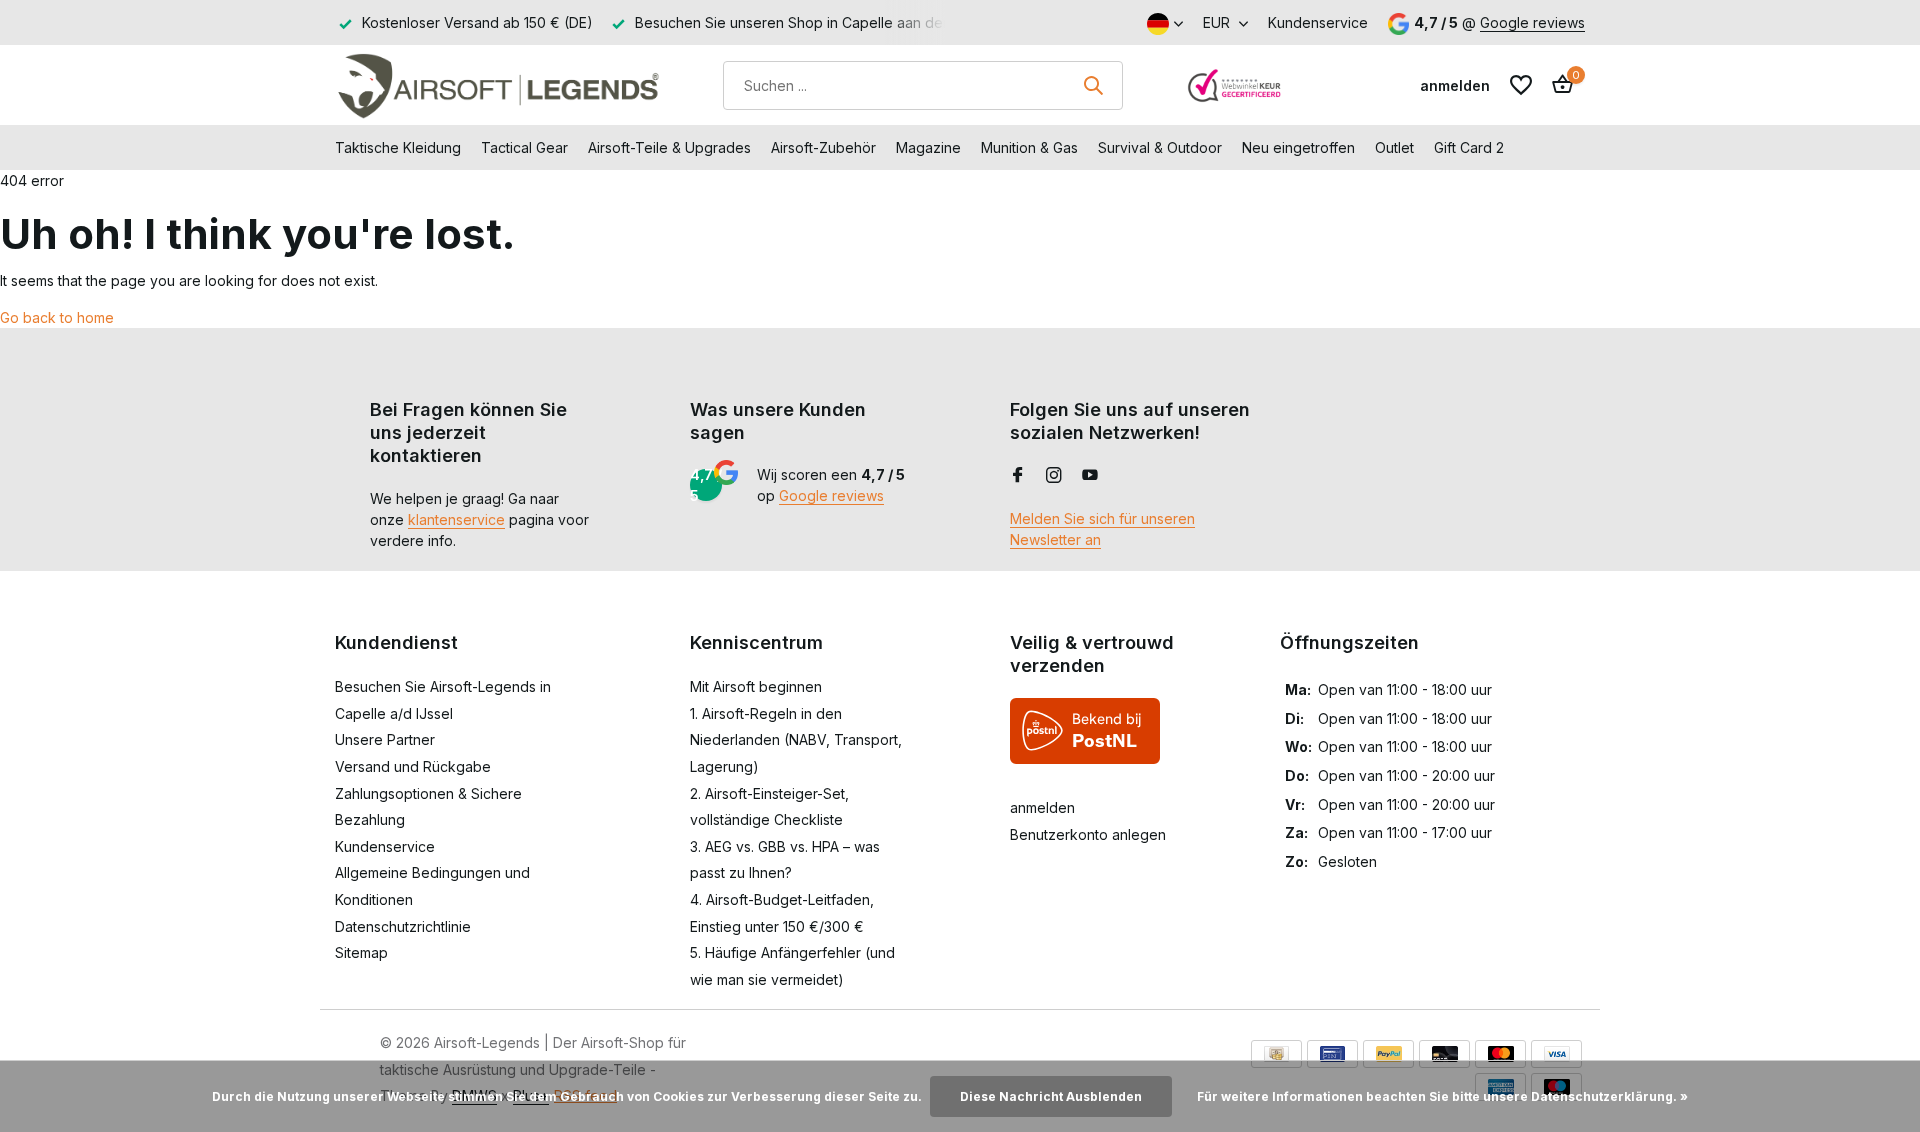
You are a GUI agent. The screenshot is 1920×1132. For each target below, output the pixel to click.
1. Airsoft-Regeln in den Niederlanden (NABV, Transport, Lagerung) (796, 740)
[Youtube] (1090, 476)
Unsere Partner (385, 739)
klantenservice (456, 519)
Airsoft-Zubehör (823, 147)
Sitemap (361, 952)
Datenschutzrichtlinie (403, 926)
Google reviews (1532, 22)
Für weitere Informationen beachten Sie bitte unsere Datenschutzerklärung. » (1442, 1096)
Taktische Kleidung (398, 147)
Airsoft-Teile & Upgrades (669, 147)
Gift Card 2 (1469, 147)
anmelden (1042, 807)
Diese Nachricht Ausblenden (1051, 1096)
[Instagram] (1054, 476)
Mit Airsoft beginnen (756, 686)
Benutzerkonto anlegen (1088, 834)
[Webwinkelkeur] (1235, 85)
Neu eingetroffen (1298, 147)
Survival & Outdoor (1160, 147)
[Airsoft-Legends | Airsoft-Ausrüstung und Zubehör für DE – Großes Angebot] (497, 85)
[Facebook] (1018, 476)
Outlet (1394, 147)
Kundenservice (1318, 22)
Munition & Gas (1029, 147)
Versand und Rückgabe (413, 766)
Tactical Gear (524, 147)
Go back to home (57, 317)
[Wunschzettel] (1521, 85)
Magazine (928, 147)
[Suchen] (1093, 85)
